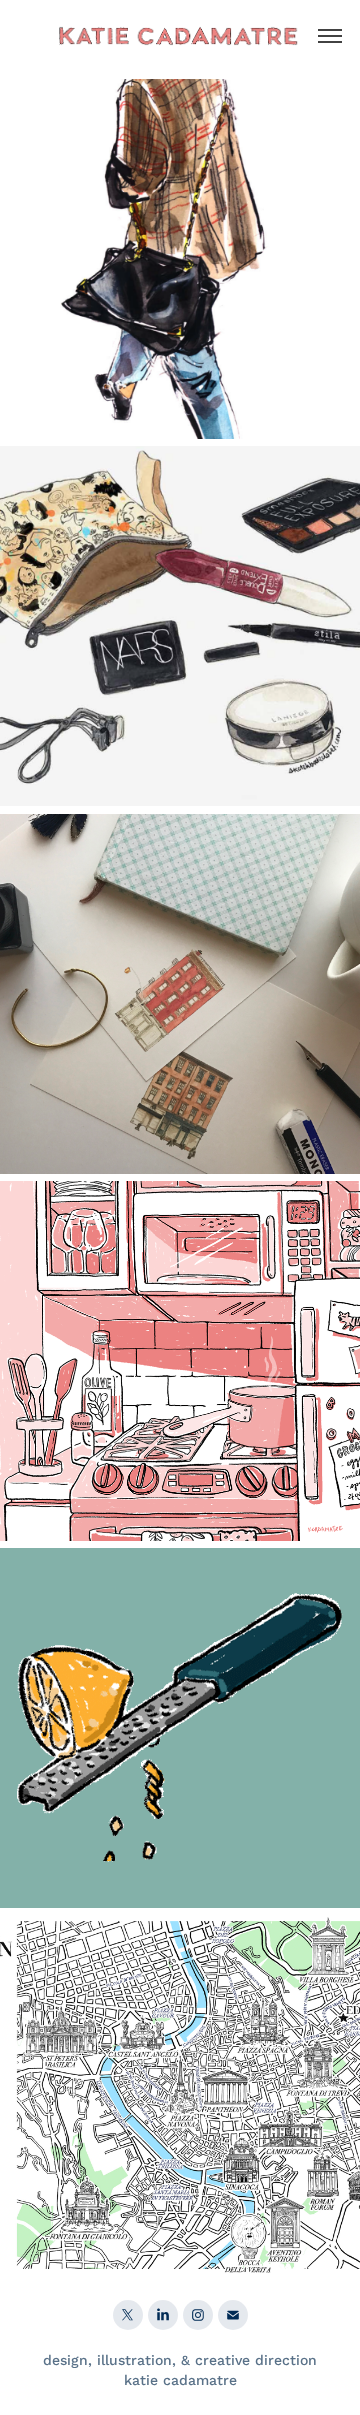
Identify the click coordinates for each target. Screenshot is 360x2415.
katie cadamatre (180, 2380)
